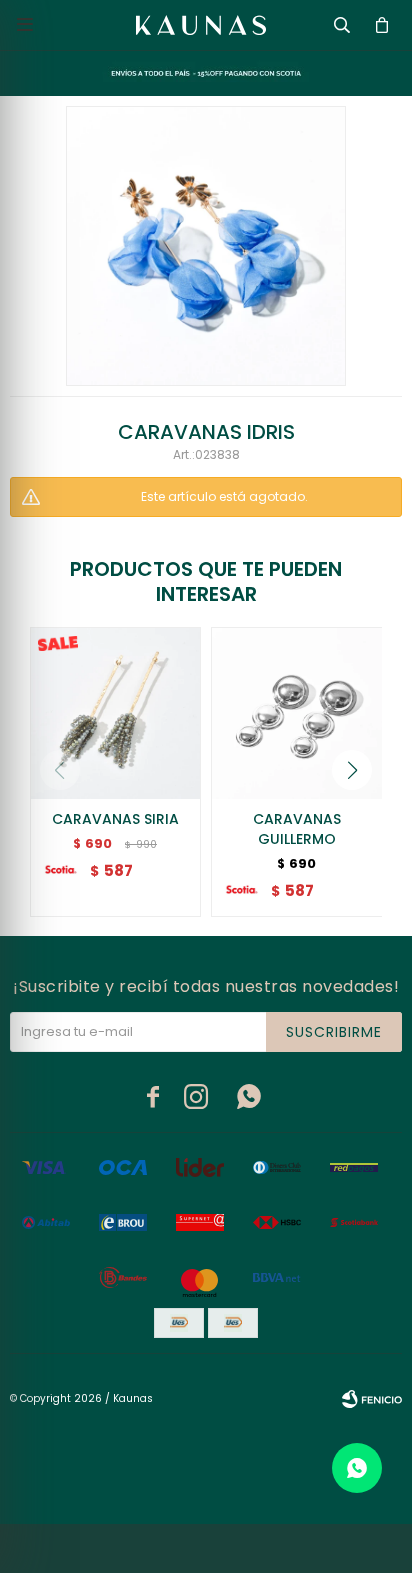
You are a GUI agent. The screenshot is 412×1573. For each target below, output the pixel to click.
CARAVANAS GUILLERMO (297, 829)
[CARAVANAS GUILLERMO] (297, 713)
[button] (352, 770)
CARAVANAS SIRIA (115, 819)
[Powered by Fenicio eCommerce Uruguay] (372, 1399)
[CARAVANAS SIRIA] (116, 713)
